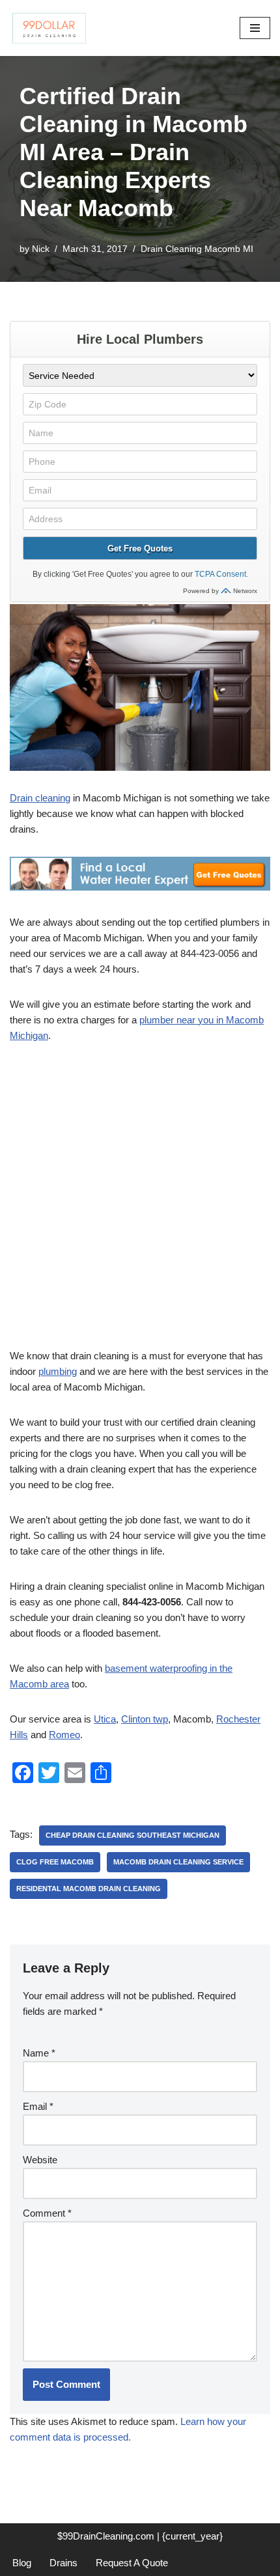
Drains (63, 2563)
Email (38, 2106)
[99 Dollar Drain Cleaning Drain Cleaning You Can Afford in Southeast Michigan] (49, 28)
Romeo (64, 1735)
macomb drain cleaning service (178, 1862)
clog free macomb (55, 1862)
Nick (41, 249)
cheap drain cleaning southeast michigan (133, 1835)
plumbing (58, 1371)
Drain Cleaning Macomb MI (197, 249)
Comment (47, 2213)
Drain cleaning (40, 798)
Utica (105, 1719)
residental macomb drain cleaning (89, 1889)
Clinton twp (145, 1719)
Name (39, 2053)
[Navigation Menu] (255, 28)
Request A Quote (132, 2563)
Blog (22, 2563)
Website (40, 2160)
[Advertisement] (140, 1203)
